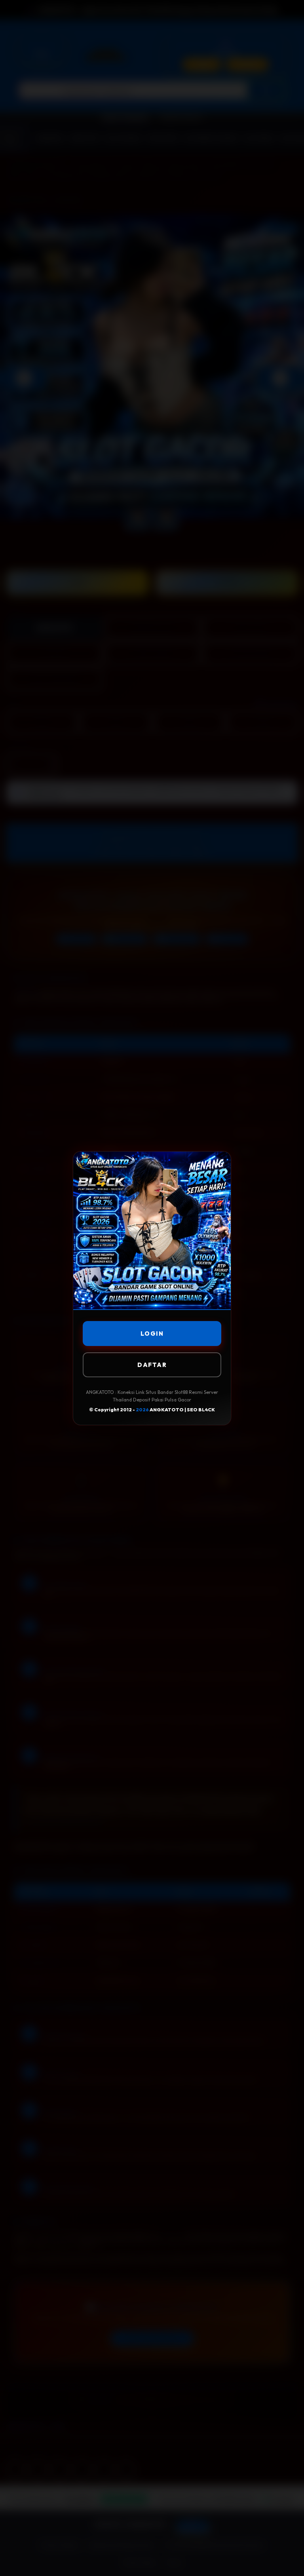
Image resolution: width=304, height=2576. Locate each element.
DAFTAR (152, 1365)
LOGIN (152, 1334)
